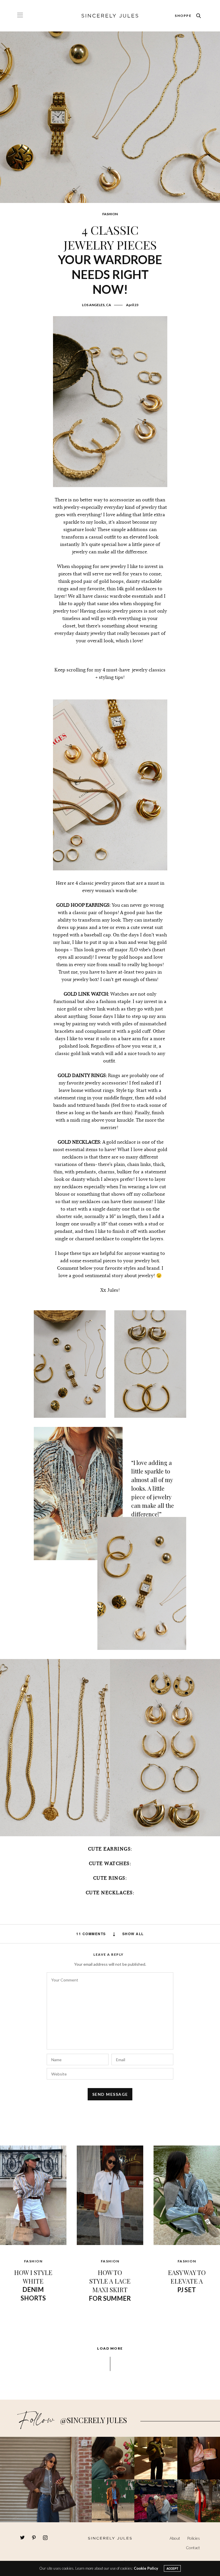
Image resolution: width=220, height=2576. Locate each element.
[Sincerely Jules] (110, 16)
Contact (193, 2548)
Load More (110, 2348)
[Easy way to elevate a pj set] (187, 2195)
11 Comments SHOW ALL (110, 1934)
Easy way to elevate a (187, 2281)
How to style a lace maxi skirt (110, 2285)
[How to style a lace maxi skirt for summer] (110, 2195)
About (175, 2538)
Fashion (110, 214)
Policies (194, 2538)
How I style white (33, 2285)
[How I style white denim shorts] (33, 2195)
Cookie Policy (146, 2568)
